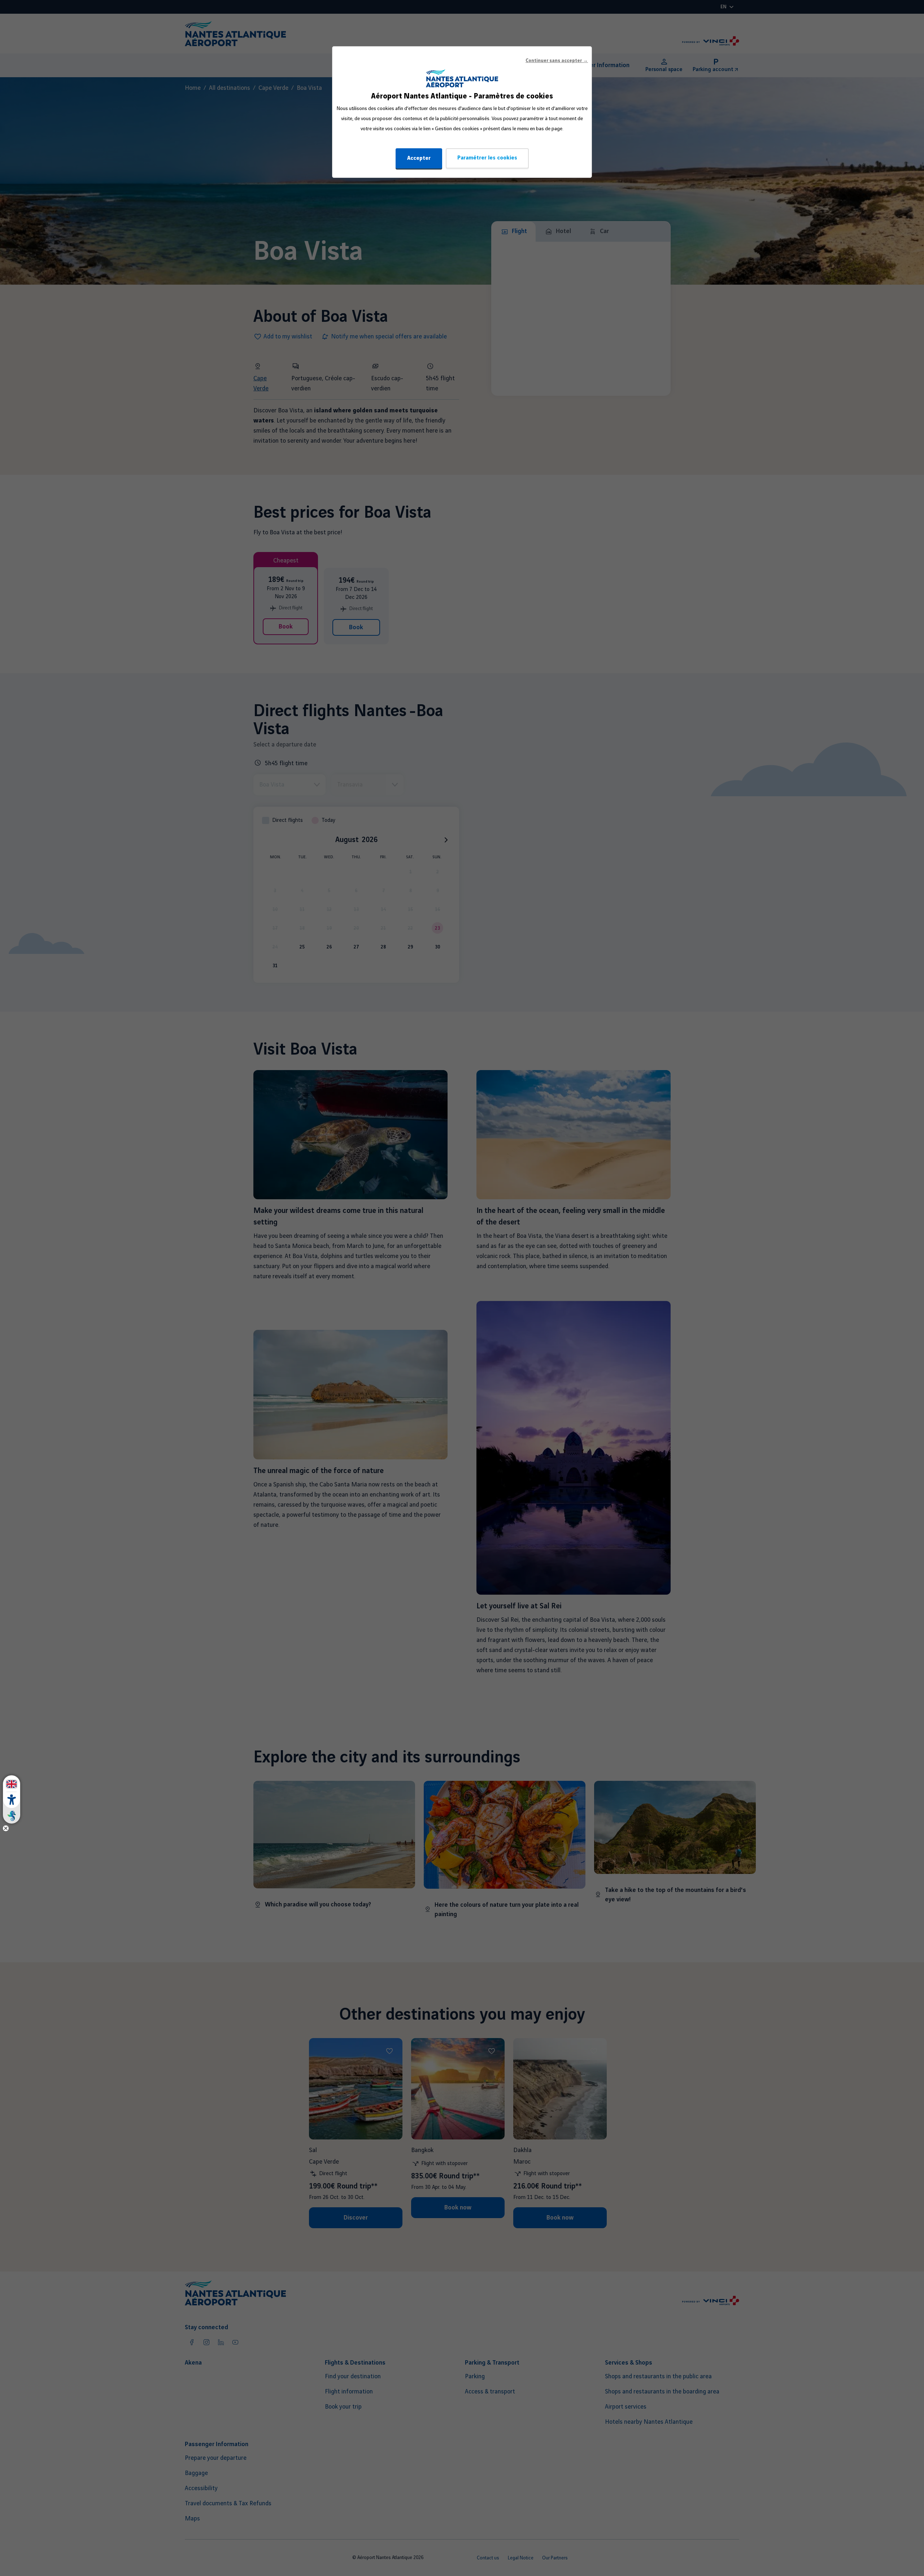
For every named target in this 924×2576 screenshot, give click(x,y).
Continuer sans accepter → (557, 61)
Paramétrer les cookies (487, 158)
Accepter (419, 158)
